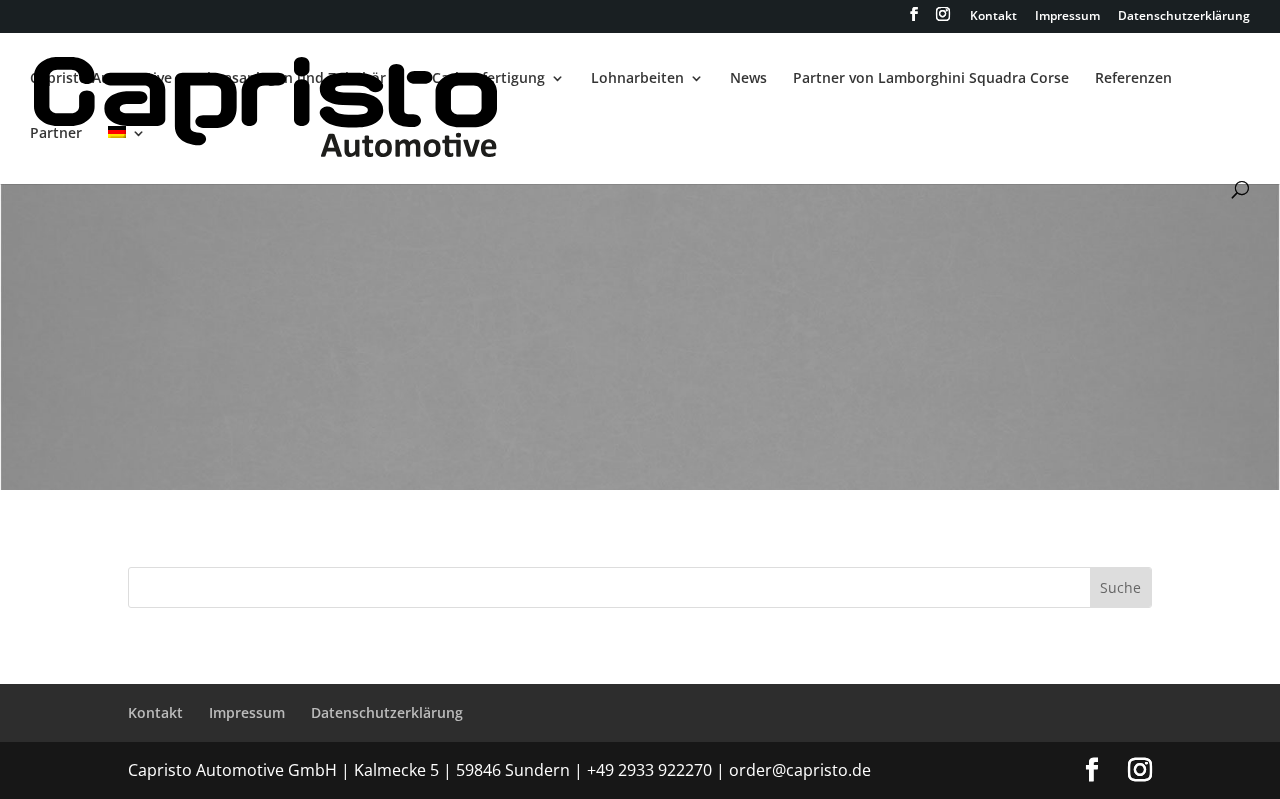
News (748, 79)
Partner (56, 134)
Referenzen (1133, 79)
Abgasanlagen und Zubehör (292, 79)
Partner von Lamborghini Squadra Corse (931, 79)
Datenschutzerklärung (1184, 17)
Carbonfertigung (488, 79)
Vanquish (1000, 398)
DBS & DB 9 (280, 398)
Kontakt (993, 17)
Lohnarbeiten (637, 79)
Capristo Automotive (101, 79)
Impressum (1067, 17)
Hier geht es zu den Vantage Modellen (640, 252)
